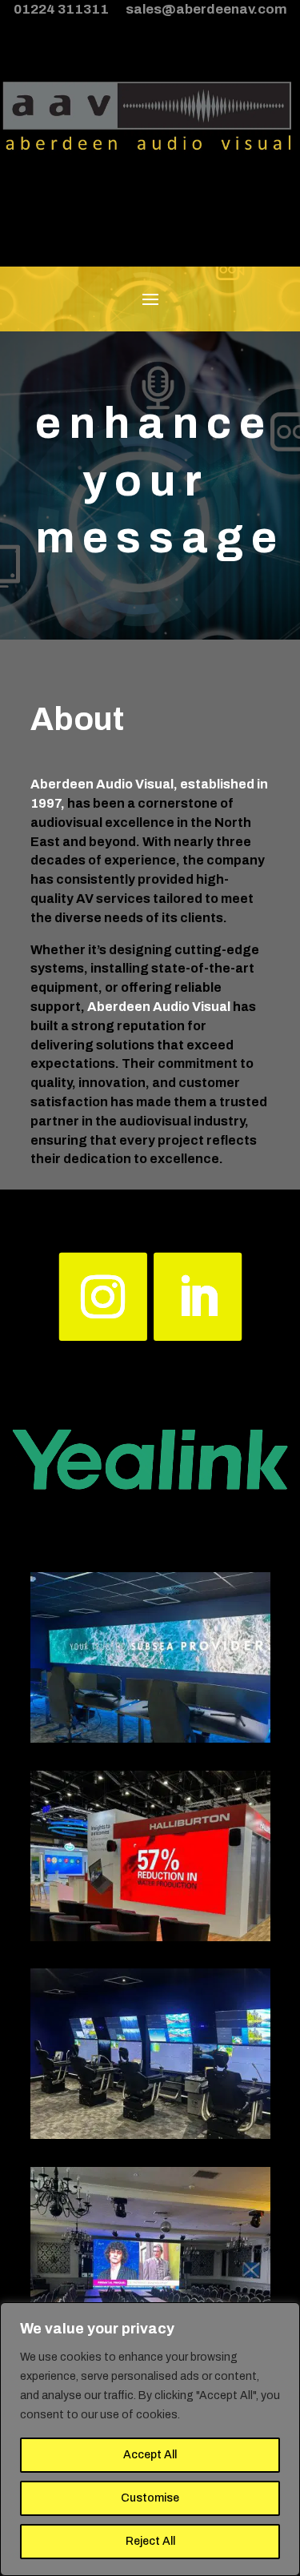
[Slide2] (150, 2135)
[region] (150, 2439)
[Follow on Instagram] (102, 1297)
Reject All (150, 2541)
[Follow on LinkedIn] (198, 1297)
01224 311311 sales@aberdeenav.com (150, 9)
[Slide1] (150, 1739)
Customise (150, 2498)
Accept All (150, 2455)
